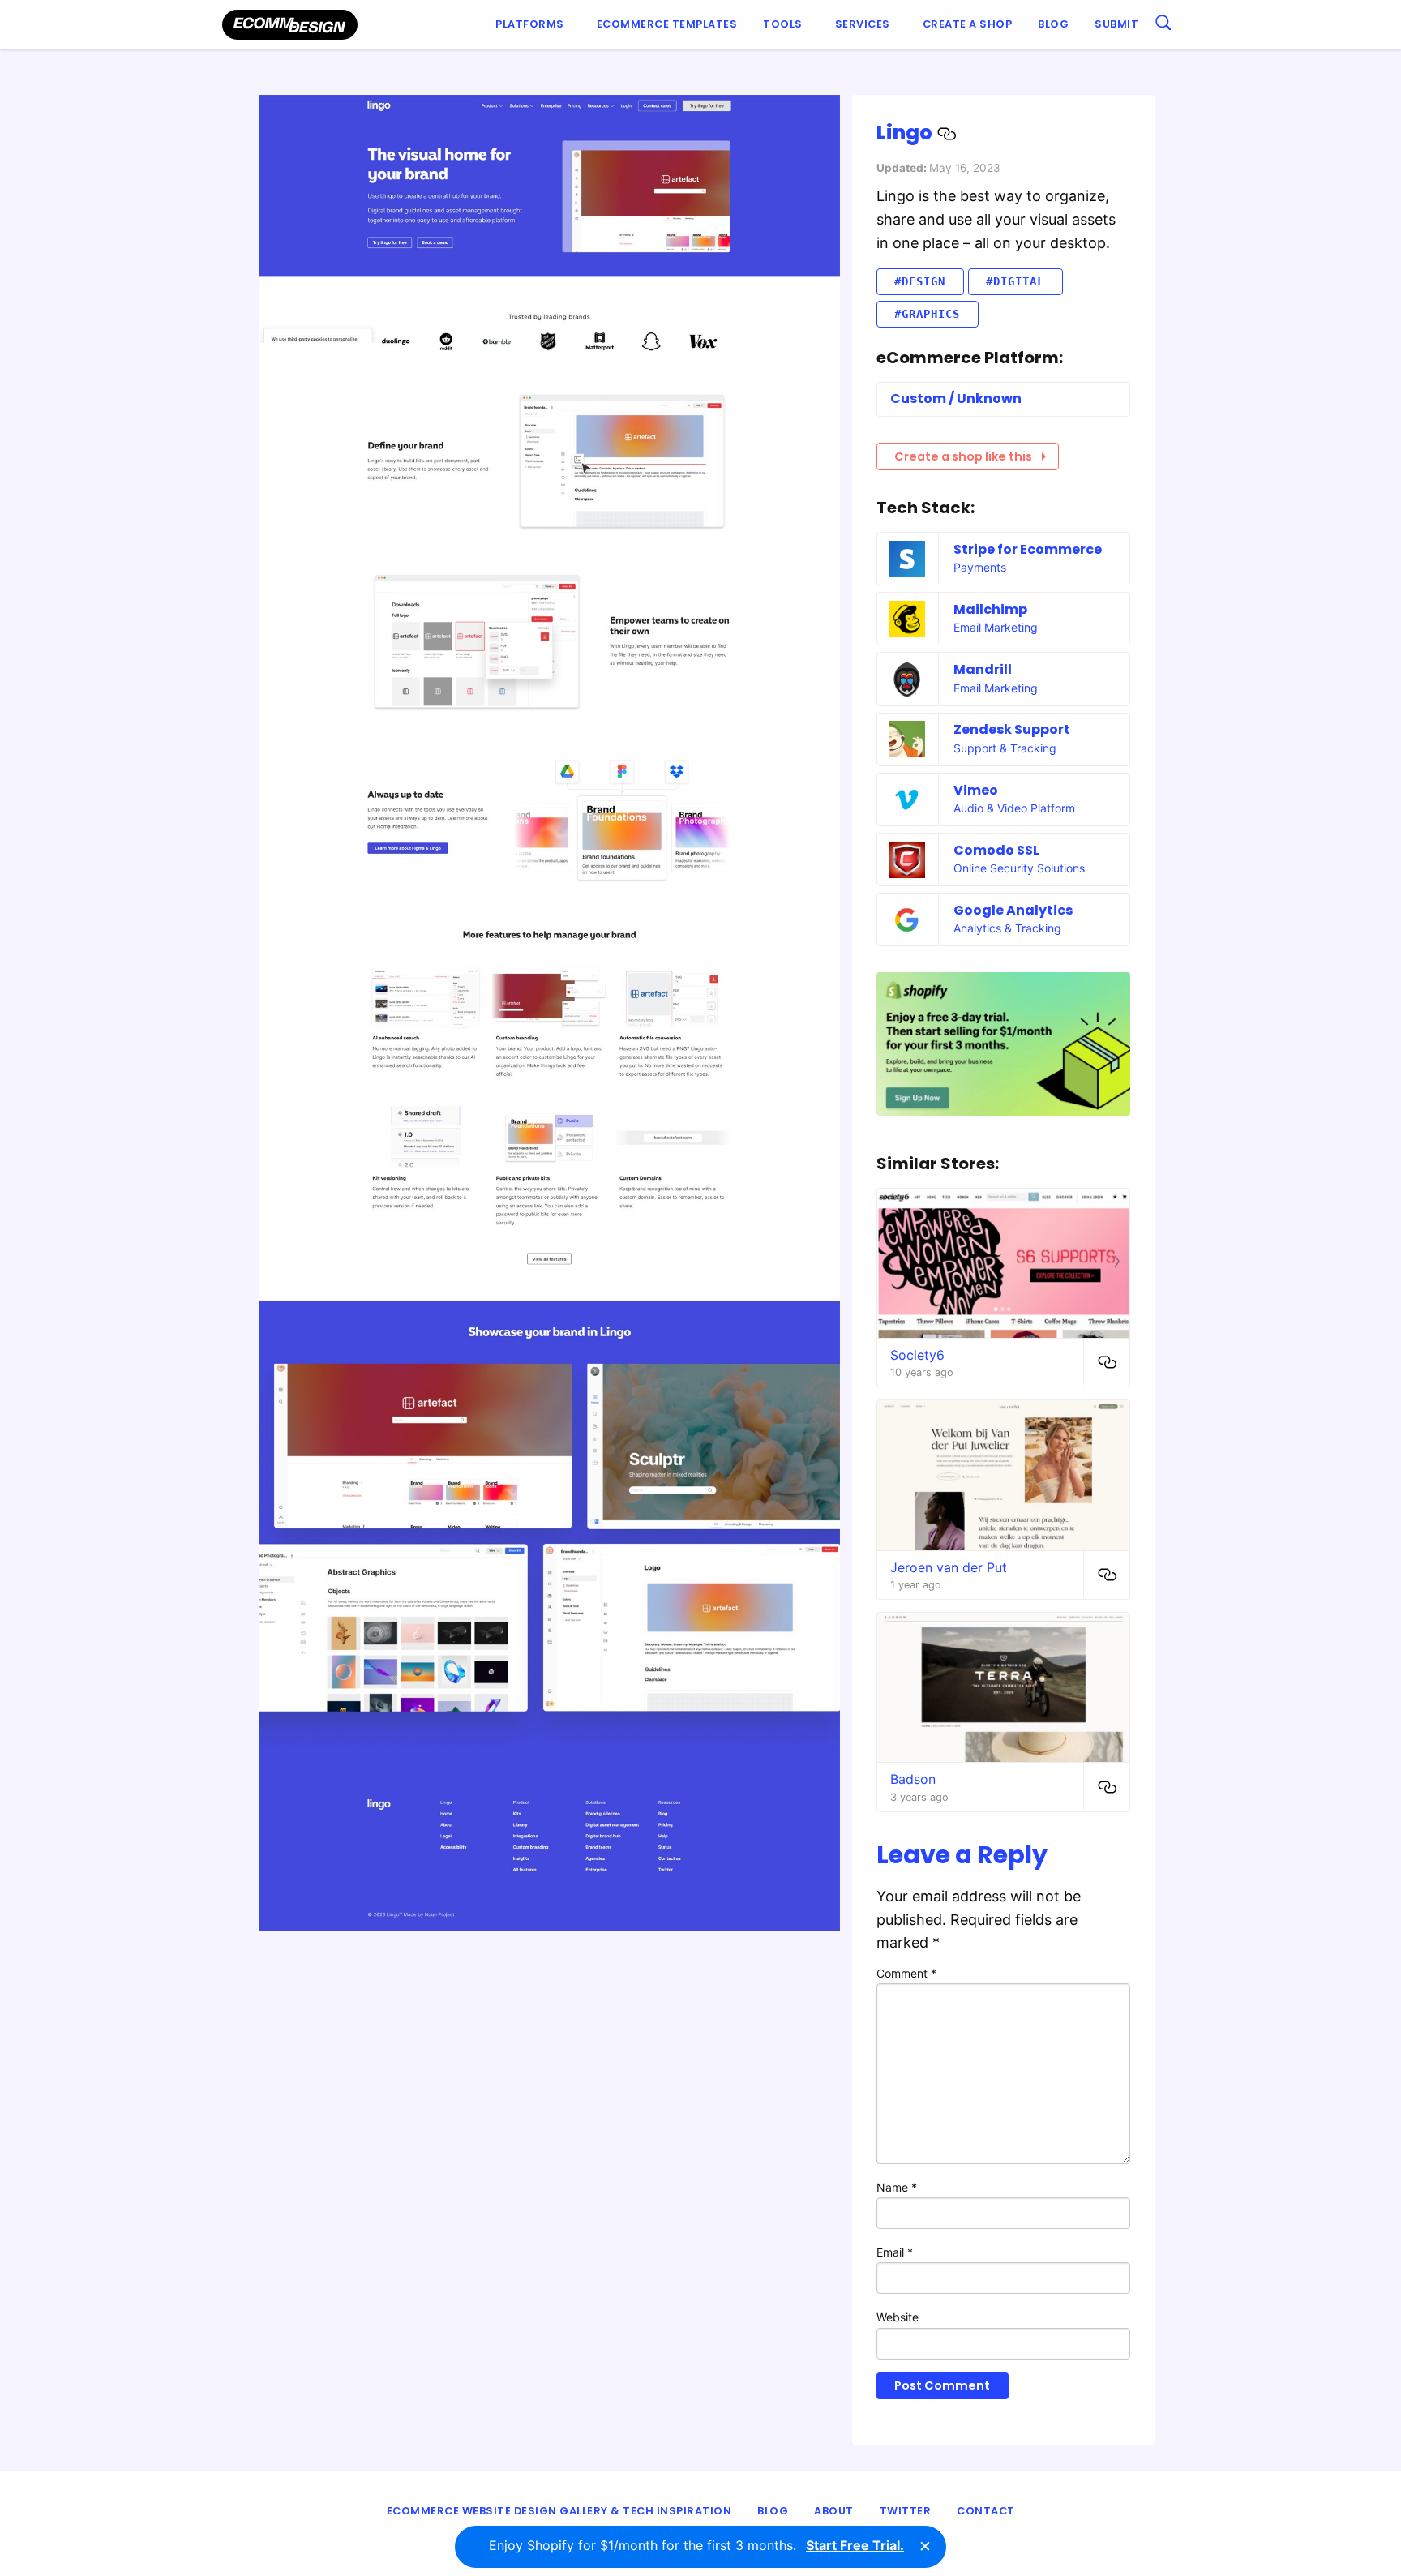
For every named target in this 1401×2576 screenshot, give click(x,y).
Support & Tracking (1005, 748)
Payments (980, 567)
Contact (986, 2511)
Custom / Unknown (956, 399)
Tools (783, 24)
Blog (1053, 24)
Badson (913, 1779)
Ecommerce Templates (667, 24)
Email (895, 2252)
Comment (906, 1973)
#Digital (1015, 281)
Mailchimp (990, 609)
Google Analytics (1013, 910)
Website (898, 2317)
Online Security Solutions (1019, 868)
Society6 (917, 1355)
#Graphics (927, 314)
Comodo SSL (996, 850)
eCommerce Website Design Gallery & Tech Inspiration (559, 2511)
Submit (1116, 24)
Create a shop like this (963, 456)
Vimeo (976, 790)
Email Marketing (996, 627)
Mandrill (983, 669)
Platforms (530, 24)
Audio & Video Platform (1014, 808)
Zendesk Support (1012, 729)
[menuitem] (533, 25)
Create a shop (968, 24)
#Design (920, 281)
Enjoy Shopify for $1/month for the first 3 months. (696, 2545)
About (834, 2511)
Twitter (906, 2511)
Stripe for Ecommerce (1028, 549)
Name (897, 2187)
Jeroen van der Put (949, 1567)
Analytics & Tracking (1007, 928)
